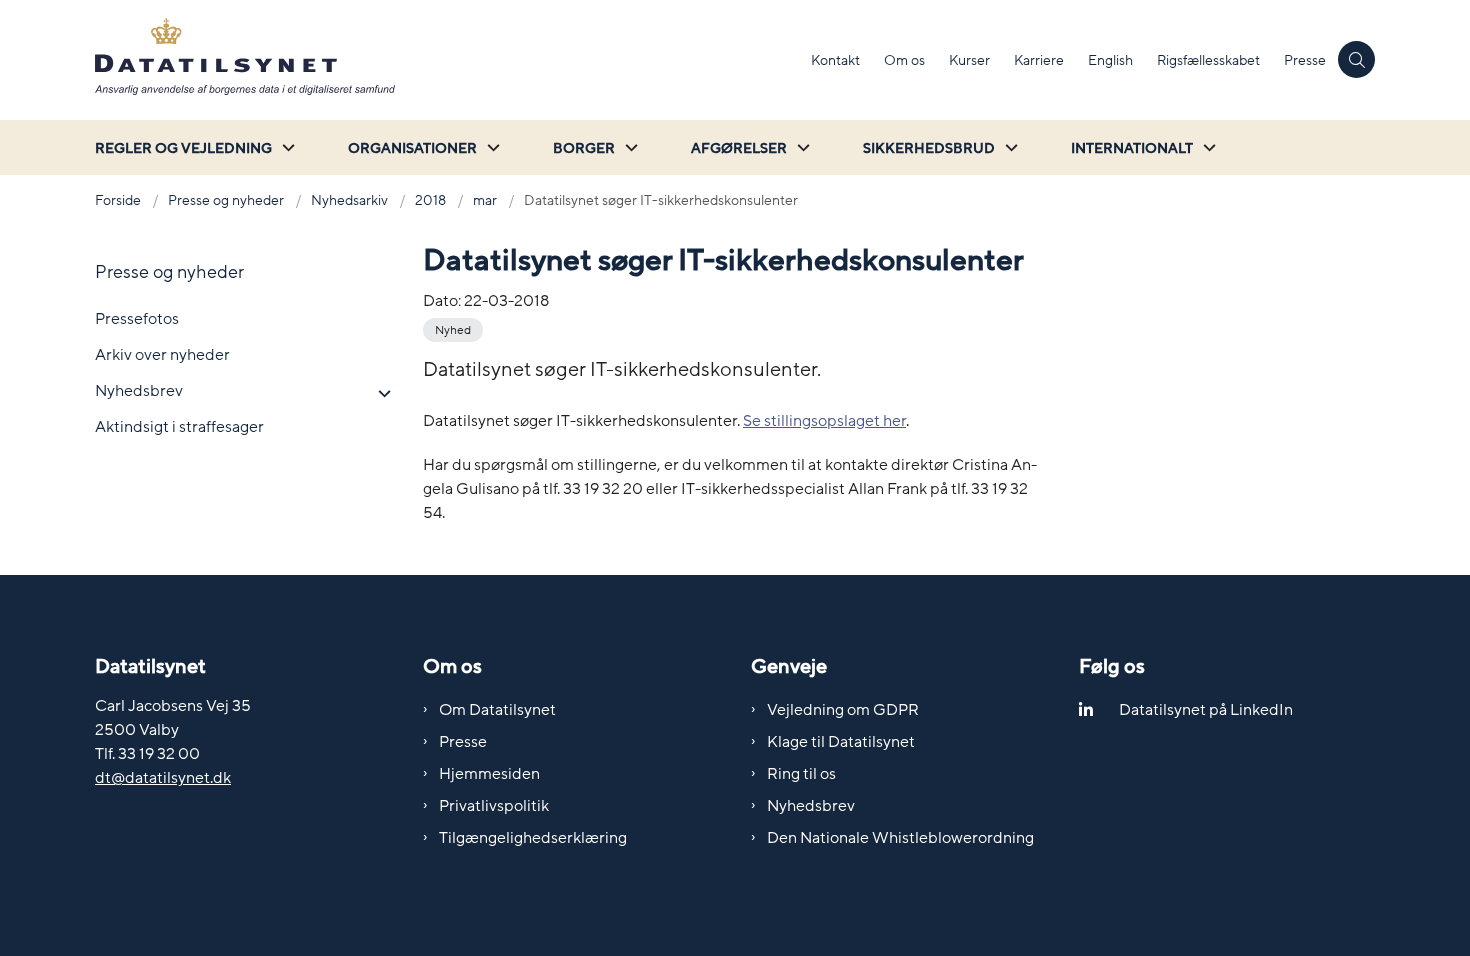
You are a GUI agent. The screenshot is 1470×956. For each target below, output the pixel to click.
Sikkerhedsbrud (929, 148)
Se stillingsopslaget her (824, 421)
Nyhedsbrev (811, 806)
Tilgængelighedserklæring (533, 838)
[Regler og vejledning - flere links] (286, 147)
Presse (463, 742)
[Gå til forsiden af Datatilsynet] (447, 60)
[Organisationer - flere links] (491, 147)
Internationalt (1132, 148)
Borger (584, 148)
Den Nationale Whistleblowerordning (900, 838)
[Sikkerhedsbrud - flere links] (1009, 147)
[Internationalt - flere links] (1207, 147)
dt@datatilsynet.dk (163, 778)
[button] (379, 394)
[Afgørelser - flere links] (801, 147)
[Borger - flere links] (629, 147)
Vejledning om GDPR (843, 710)
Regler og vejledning (183, 148)
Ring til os (801, 774)
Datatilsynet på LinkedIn (1206, 710)
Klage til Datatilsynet (841, 742)
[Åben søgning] (1356, 59)
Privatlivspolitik (494, 806)
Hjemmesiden (489, 774)
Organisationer (412, 148)
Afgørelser (739, 148)
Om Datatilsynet (497, 710)
